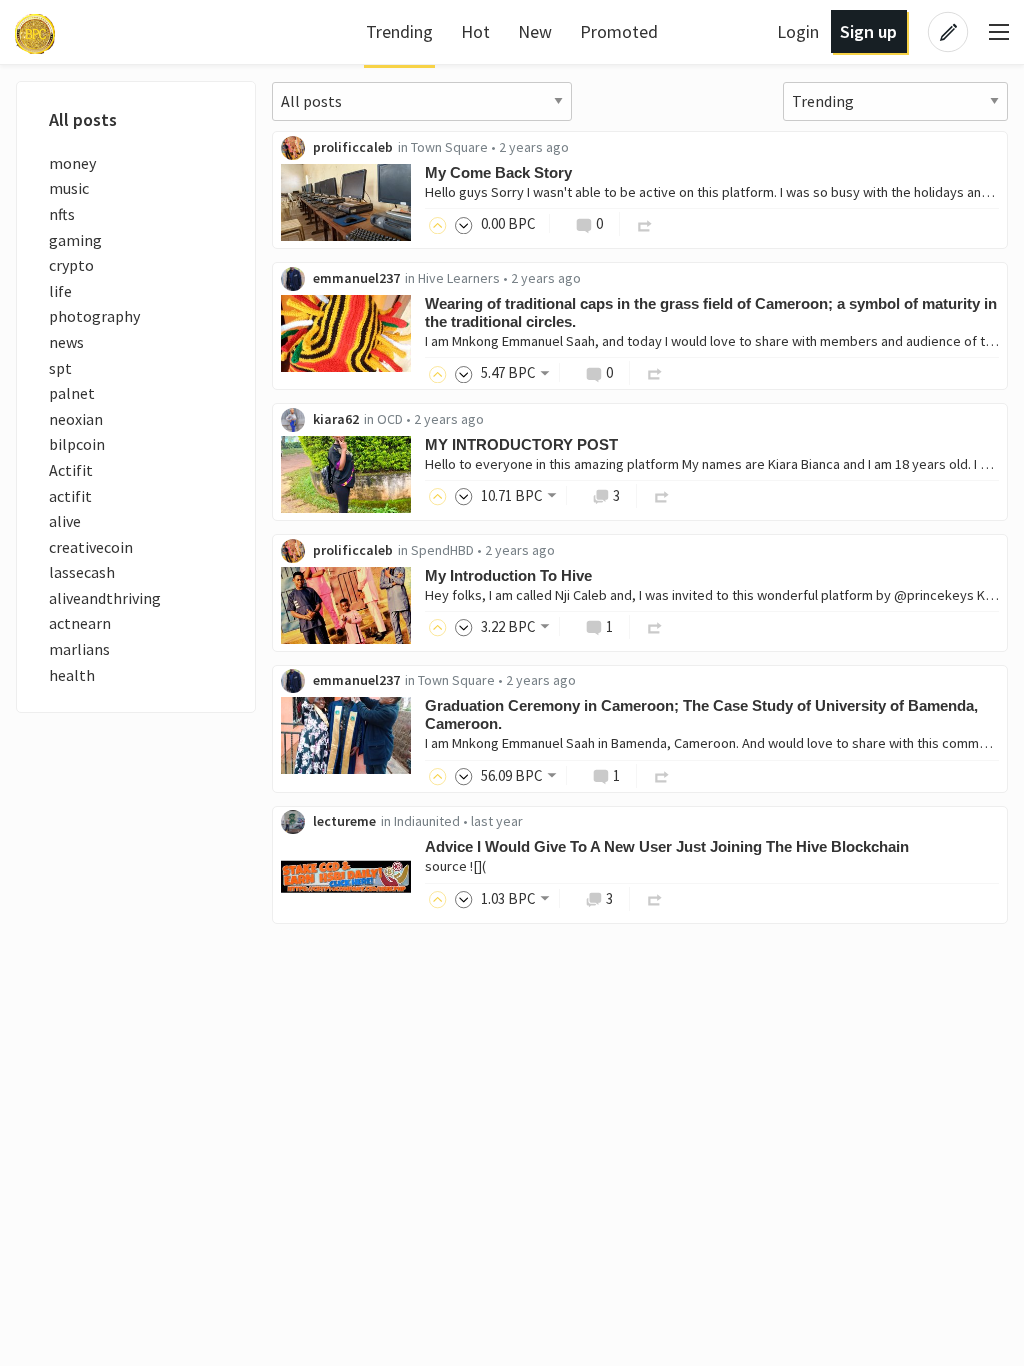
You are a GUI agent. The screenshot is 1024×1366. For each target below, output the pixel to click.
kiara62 (336, 419)
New (535, 31)
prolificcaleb (353, 147)
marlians (79, 649)
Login (798, 31)
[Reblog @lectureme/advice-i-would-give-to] (655, 898)
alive (65, 521)
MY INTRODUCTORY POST (521, 444)
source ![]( (455, 866)
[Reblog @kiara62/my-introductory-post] (662, 495)
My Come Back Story (498, 172)
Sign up (868, 31)
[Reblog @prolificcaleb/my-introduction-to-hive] (655, 626)
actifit (70, 496)
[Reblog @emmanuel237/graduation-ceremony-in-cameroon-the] (662, 775)
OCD (390, 419)
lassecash (82, 572)
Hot (475, 31)
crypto (71, 265)
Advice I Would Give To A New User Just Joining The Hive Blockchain (667, 846)
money (72, 163)
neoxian (76, 419)
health (72, 675)
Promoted (619, 31)
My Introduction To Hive (508, 575)
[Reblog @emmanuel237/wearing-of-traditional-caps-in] (655, 372)
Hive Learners (459, 278)
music (69, 188)
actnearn (80, 623)
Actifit (71, 470)
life (60, 291)
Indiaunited (427, 821)
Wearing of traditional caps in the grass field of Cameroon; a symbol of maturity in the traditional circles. (711, 312)
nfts (62, 214)
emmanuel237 (356, 278)
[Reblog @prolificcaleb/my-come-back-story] (645, 223)
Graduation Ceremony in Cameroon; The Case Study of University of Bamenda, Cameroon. (701, 714)
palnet (72, 393)
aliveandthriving (105, 598)
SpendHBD (442, 550)
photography (94, 316)
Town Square (449, 147)
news (66, 342)
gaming (75, 240)
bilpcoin (77, 444)
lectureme (344, 821)
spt (60, 368)
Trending (399, 31)
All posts (83, 119)
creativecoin (91, 547)
